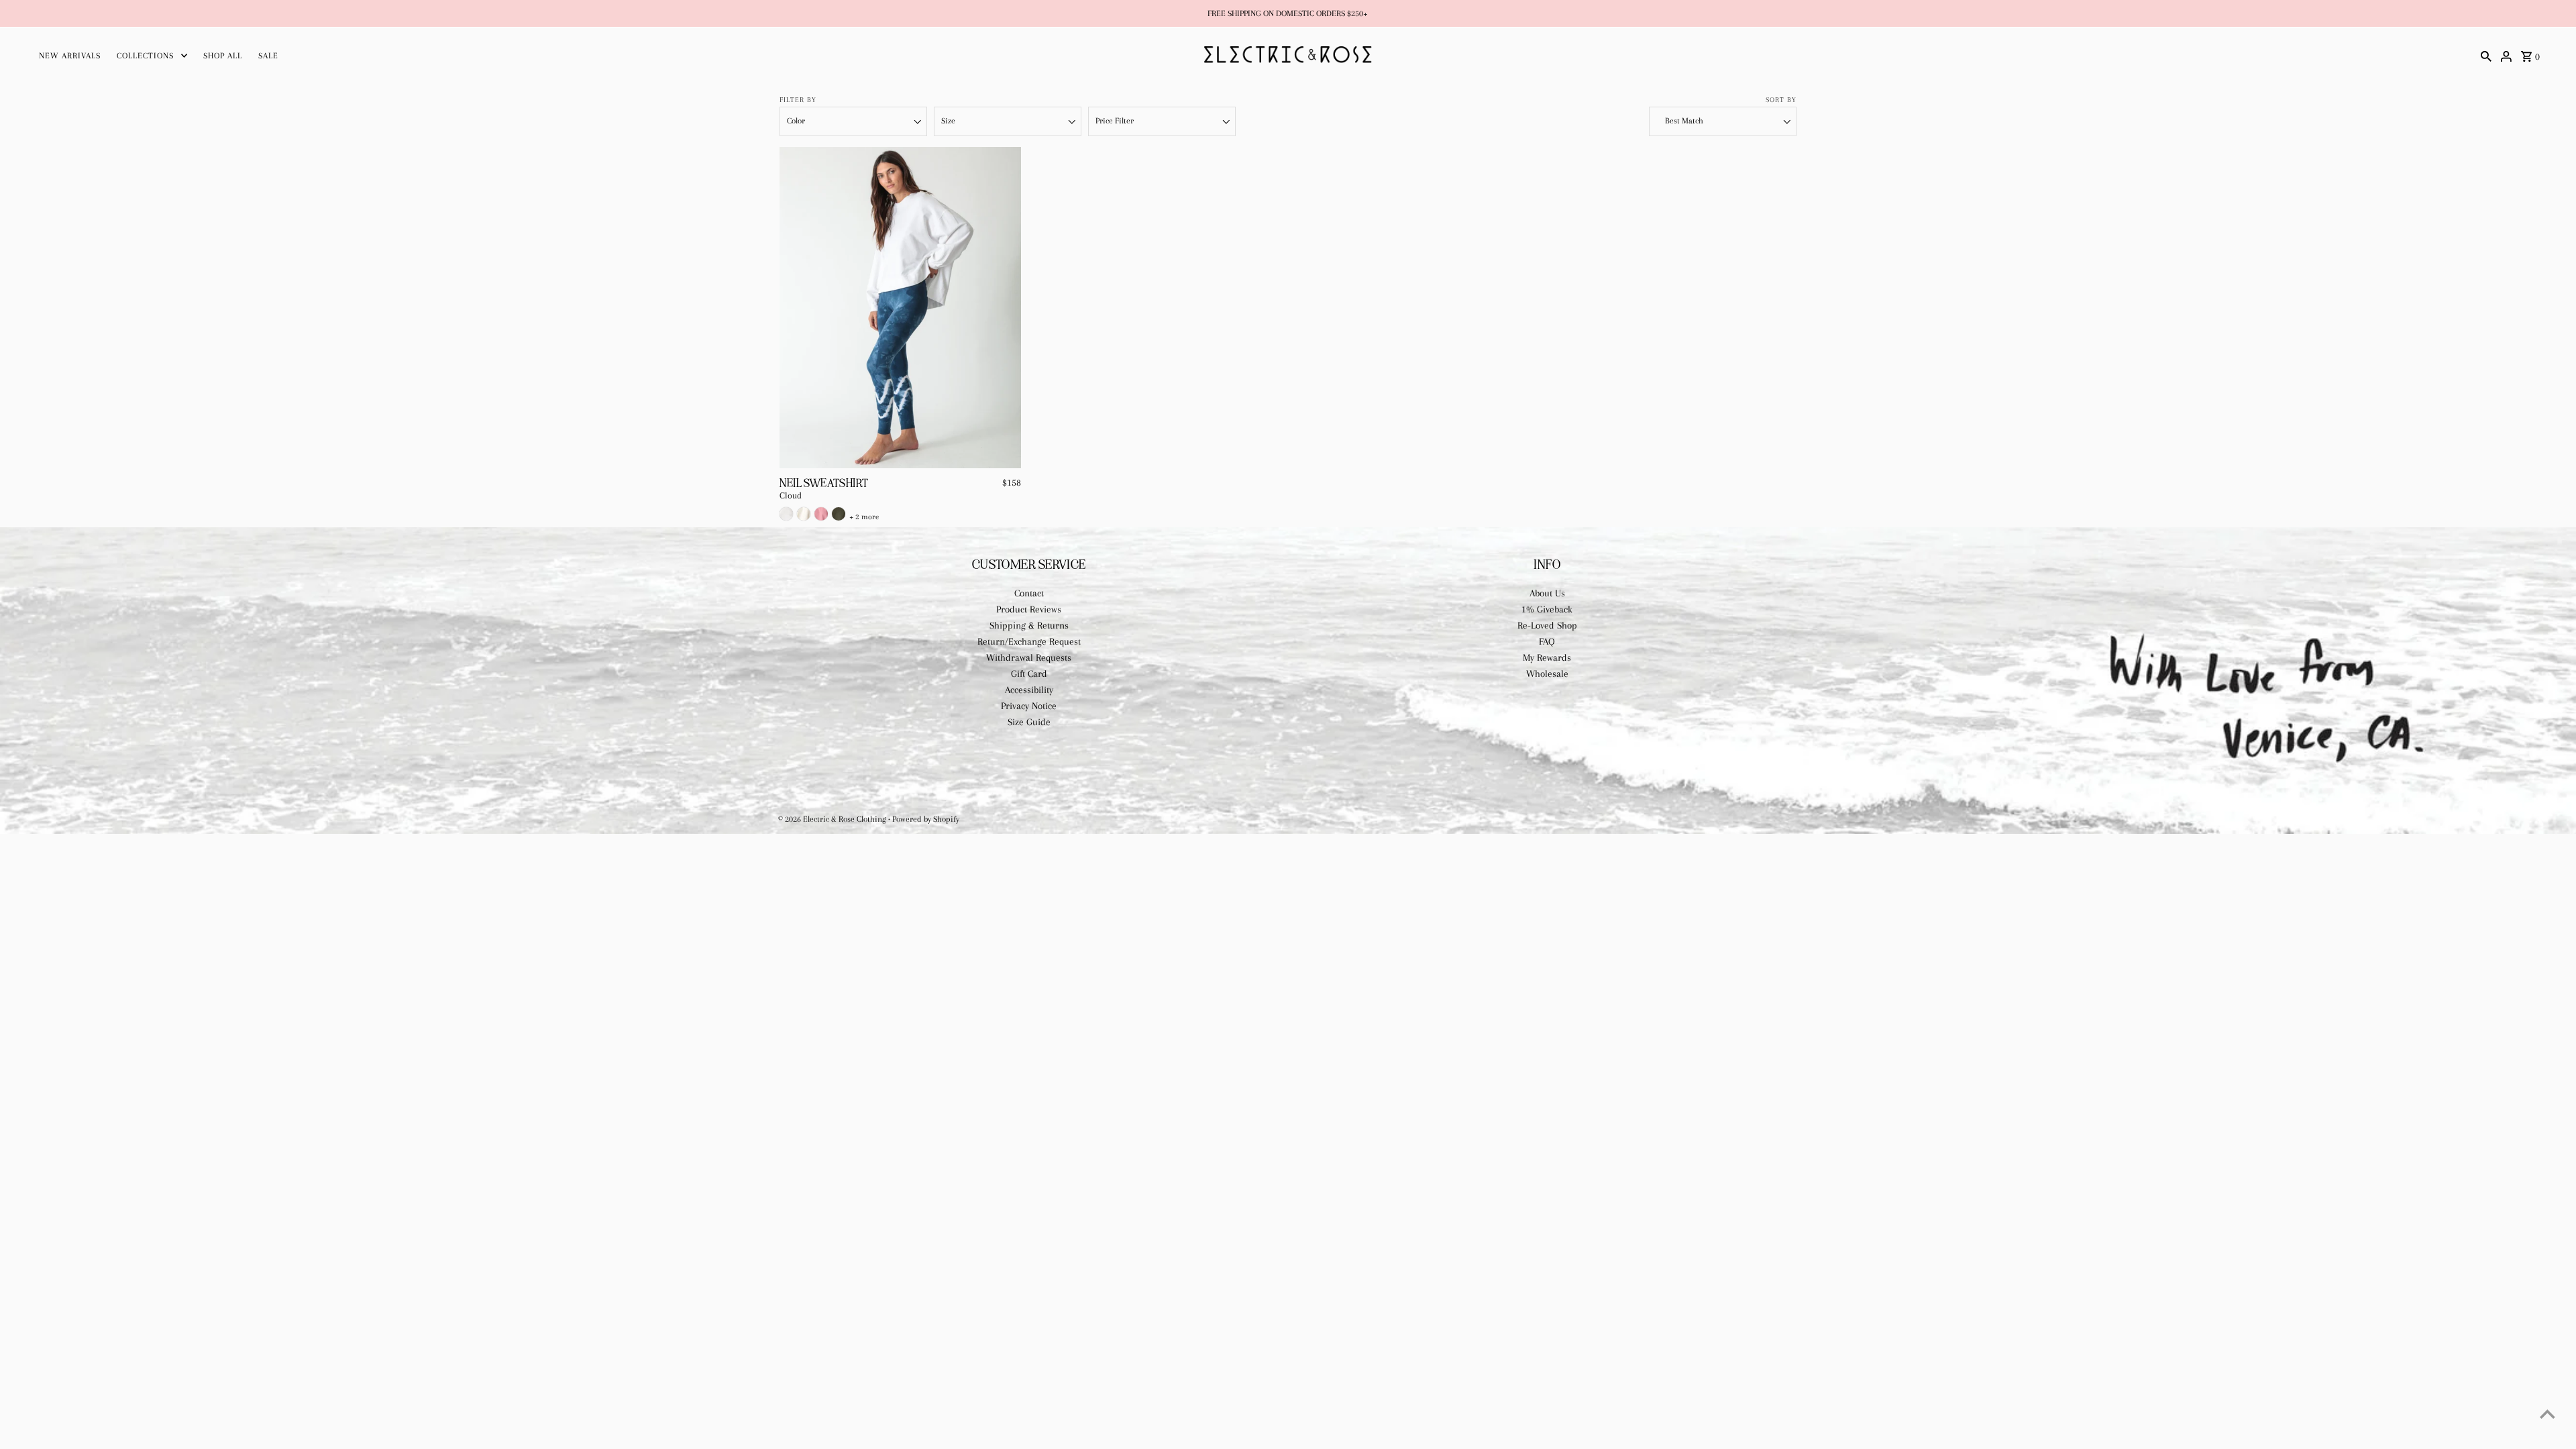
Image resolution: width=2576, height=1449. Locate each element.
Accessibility (1029, 690)
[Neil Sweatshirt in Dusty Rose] (821, 514)
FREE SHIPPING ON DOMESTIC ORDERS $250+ (1288, 13)
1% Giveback (1547, 609)
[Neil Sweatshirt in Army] (839, 514)
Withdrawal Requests (1029, 657)
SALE (268, 56)
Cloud (791, 496)
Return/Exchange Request (1029, 641)
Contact (1029, 593)
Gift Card (1029, 674)
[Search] (2486, 55)
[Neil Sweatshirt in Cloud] (786, 514)
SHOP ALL (223, 56)
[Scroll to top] (2547, 1414)
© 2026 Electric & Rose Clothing (833, 819)
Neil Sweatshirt (824, 483)
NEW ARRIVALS (70, 56)
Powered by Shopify (926, 819)
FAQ (1547, 641)
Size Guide (1029, 722)
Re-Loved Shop (1547, 625)
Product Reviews (1029, 609)
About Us (1547, 593)
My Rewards (1547, 657)
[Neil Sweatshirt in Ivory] (804, 514)
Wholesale (1547, 674)
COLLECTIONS (145, 56)
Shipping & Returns (1029, 625)
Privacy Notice (1029, 706)
